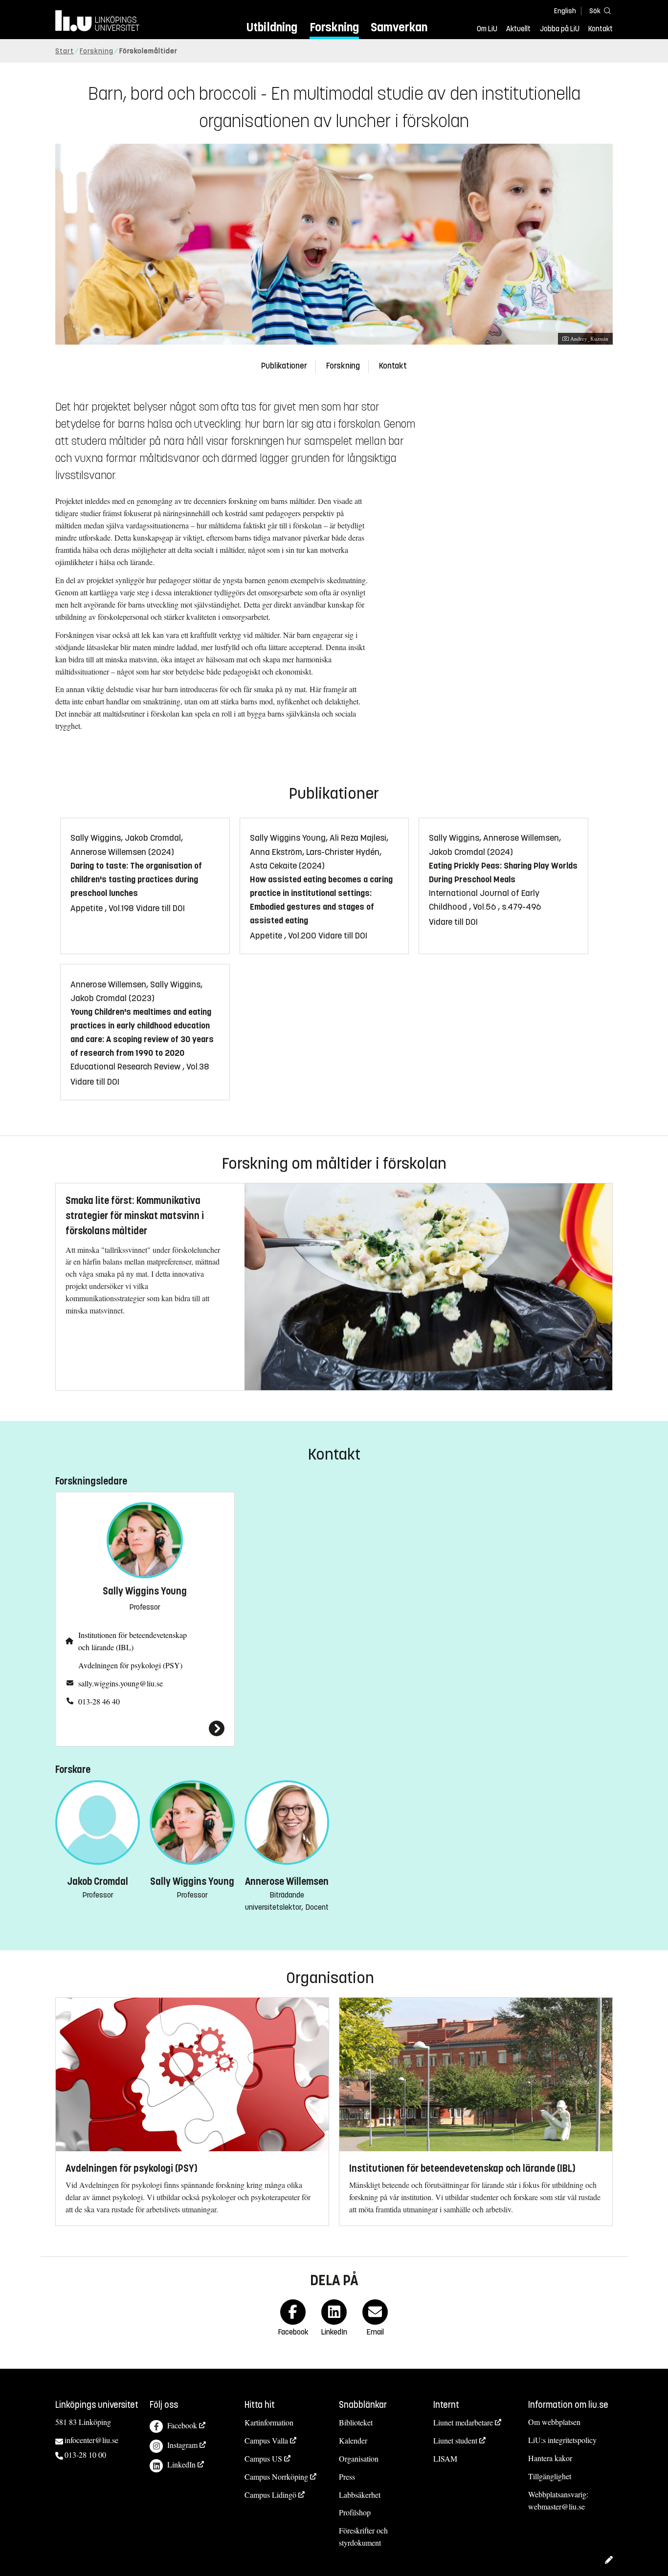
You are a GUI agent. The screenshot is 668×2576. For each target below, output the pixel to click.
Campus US (263, 2458)
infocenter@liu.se (91, 2440)
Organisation (359, 2458)
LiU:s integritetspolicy (562, 2440)
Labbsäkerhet (360, 2495)
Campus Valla (266, 2440)
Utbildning (272, 27)
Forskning (334, 27)
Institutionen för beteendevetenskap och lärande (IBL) (133, 1641)
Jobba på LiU (560, 29)
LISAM (445, 2458)
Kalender (353, 2440)
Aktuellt (518, 29)
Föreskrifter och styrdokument (363, 2536)
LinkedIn (181, 2464)
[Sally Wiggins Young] (145, 1728)
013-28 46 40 (99, 1701)
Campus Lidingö (270, 2495)
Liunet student (455, 2440)
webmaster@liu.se (557, 2506)
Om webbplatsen (554, 2422)
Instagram (182, 2445)
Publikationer (284, 366)
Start (65, 51)
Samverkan (399, 27)
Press (347, 2477)
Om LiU (487, 29)
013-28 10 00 (85, 2455)
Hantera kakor (550, 2458)
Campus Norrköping (276, 2477)
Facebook (182, 2425)
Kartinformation (269, 2422)
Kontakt (601, 29)
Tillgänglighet (550, 2476)
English (565, 11)
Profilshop (355, 2512)
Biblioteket (356, 2422)
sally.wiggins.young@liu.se (121, 1683)
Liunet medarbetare (463, 2422)
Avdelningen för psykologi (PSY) (130, 1665)
